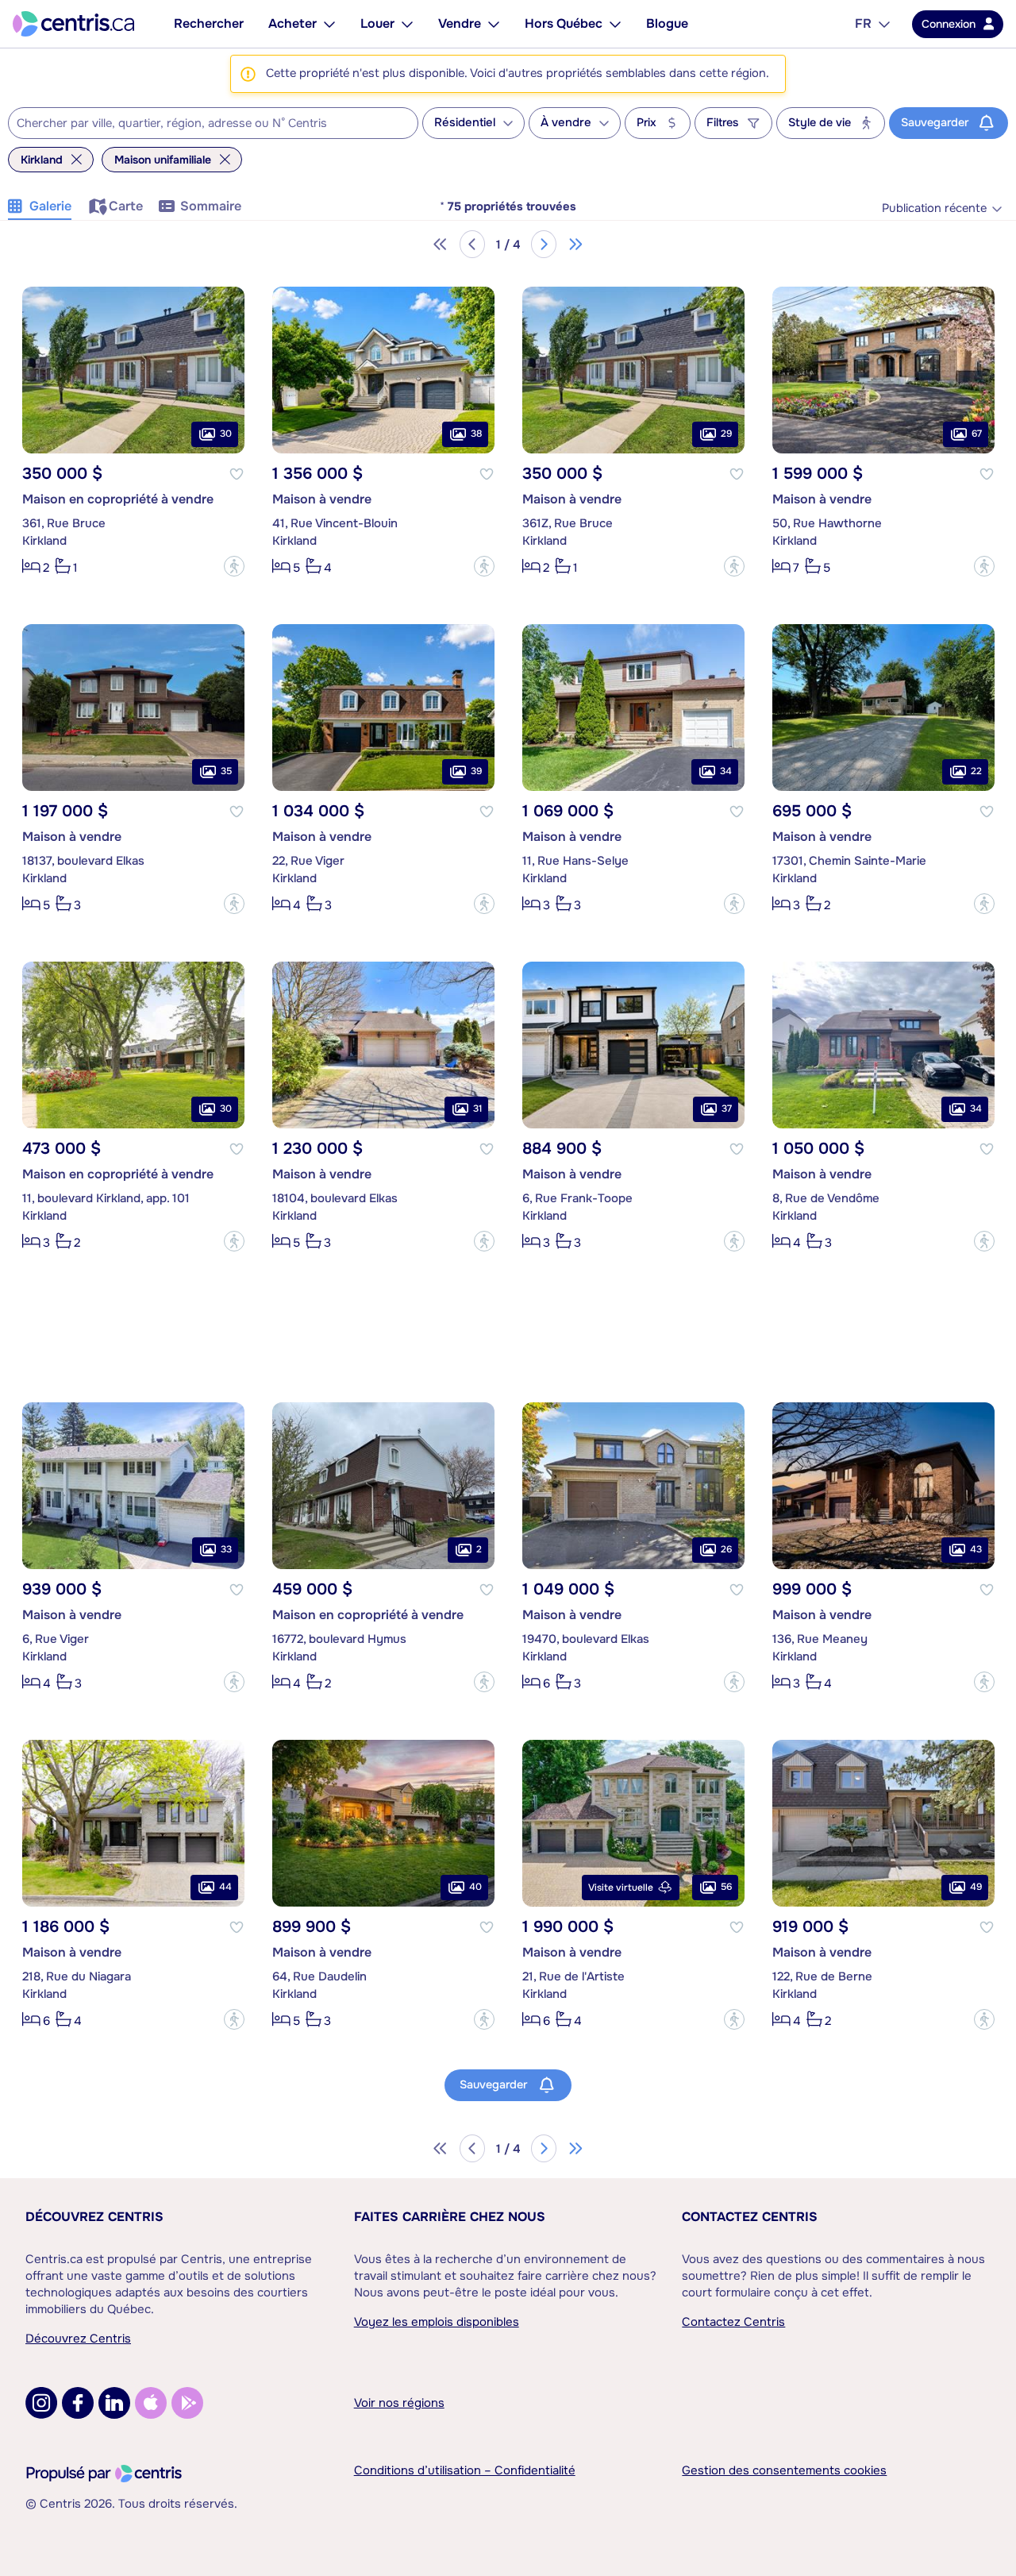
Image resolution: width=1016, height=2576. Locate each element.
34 (726, 771)
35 (226, 771)
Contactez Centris (750, 2217)
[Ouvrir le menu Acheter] (329, 24)
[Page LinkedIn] (114, 2403)
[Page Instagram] (41, 2403)
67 (977, 434)
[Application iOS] (151, 2403)
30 (226, 434)
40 (475, 1887)
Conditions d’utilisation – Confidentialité (465, 2470)
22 (976, 771)
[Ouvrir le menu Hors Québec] (615, 24)
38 (476, 434)
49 (976, 1887)
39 (476, 771)
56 (726, 1887)
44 (225, 1887)
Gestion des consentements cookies (784, 2470)
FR (863, 23)
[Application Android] (187, 2403)
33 (226, 1549)
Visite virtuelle (621, 1888)
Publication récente (934, 208)
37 (727, 1109)
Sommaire (211, 206)
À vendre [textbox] (566, 123)
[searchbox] (203, 124)
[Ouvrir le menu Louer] (407, 24)
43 (976, 1549)
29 (726, 434)
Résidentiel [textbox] (465, 123)
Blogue (667, 23)
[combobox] (213, 123)
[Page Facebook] (78, 2403)
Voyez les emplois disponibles (437, 2322)
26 (726, 1549)
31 (477, 1109)
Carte (126, 206)
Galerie (50, 206)
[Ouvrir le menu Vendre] (494, 24)
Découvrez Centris (94, 2217)
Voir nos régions (399, 2403)
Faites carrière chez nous (450, 2217)
